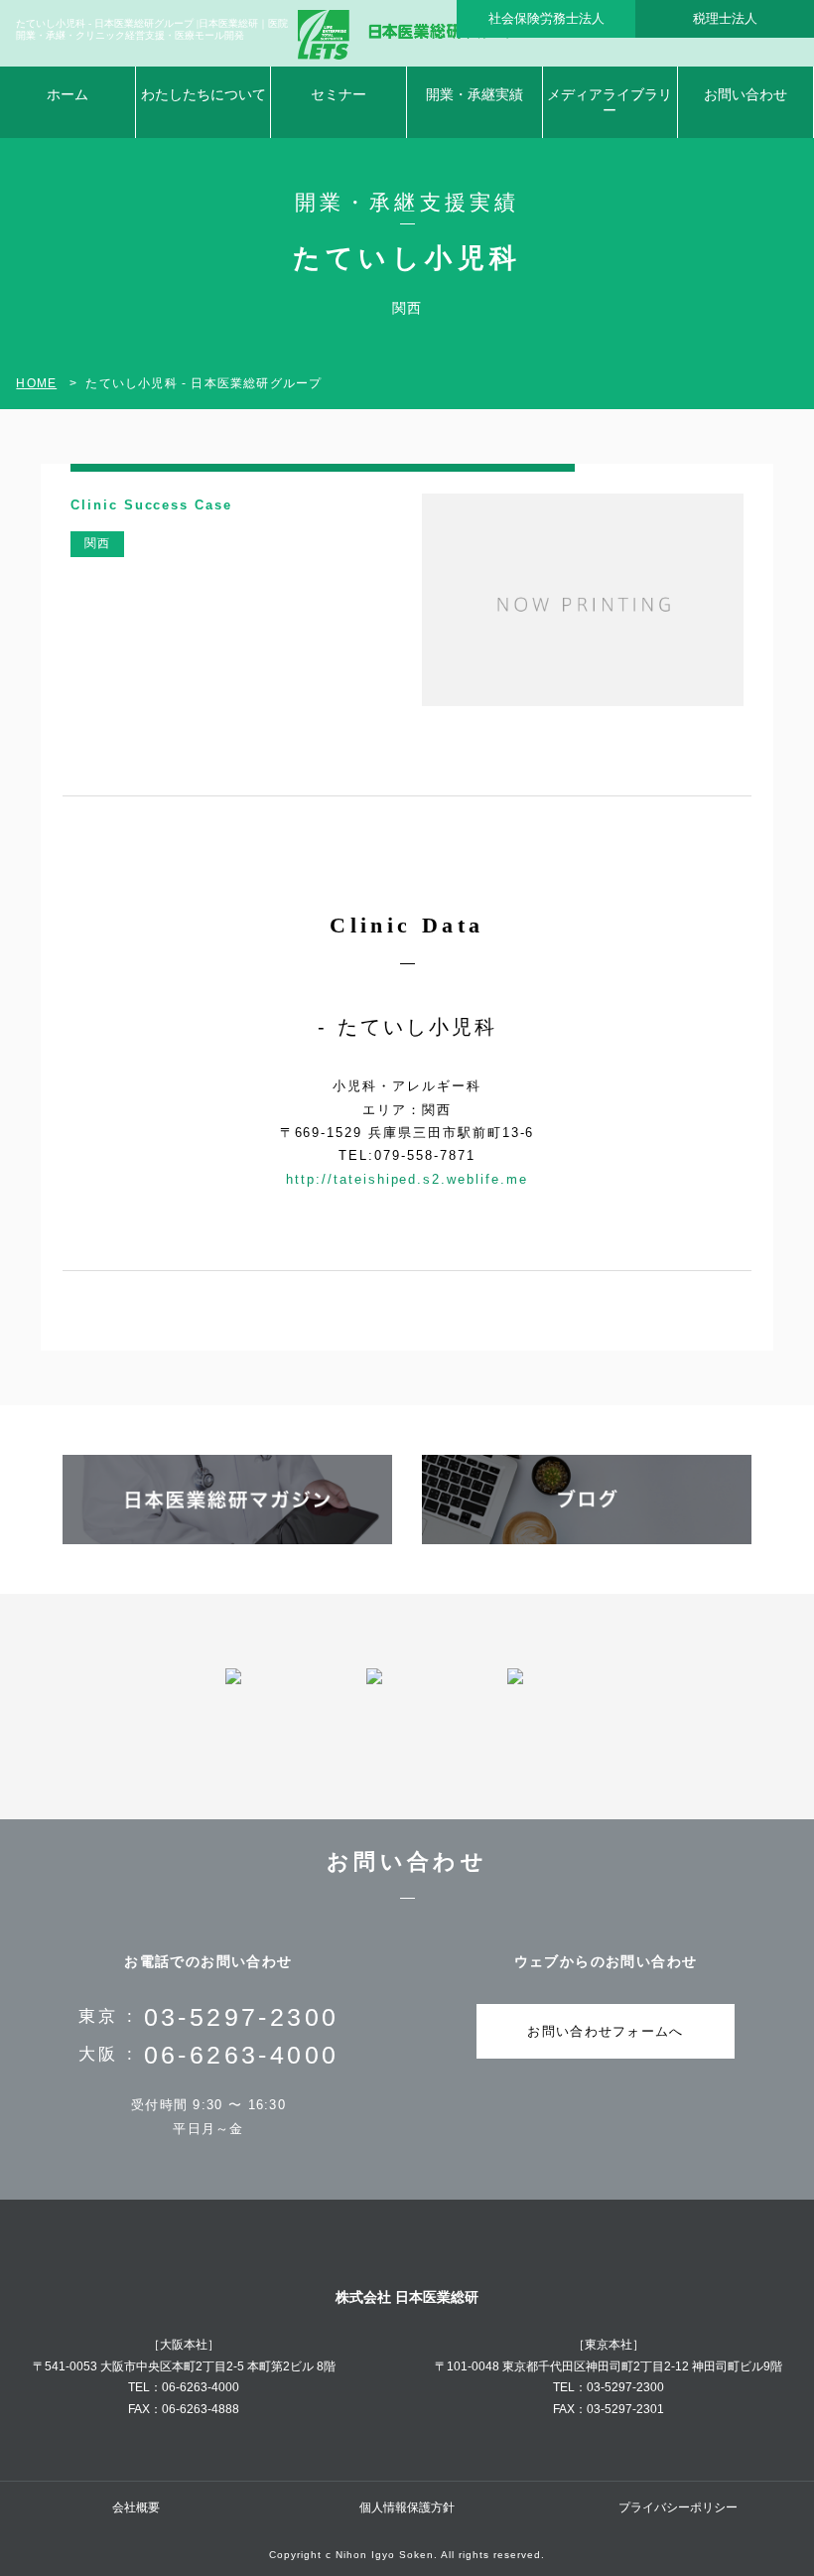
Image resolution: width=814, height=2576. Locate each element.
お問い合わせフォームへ (605, 2031)
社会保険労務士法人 (546, 18)
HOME (36, 383)
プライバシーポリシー (678, 2507)
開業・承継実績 (475, 94)
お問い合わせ (746, 94)
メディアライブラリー (610, 102)
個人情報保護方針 (407, 2507)
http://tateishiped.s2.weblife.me (407, 1179)
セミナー (339, 94)
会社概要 (136, 2507)
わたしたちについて (203, 94)
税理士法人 (725, 18)
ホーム (68, 94)
